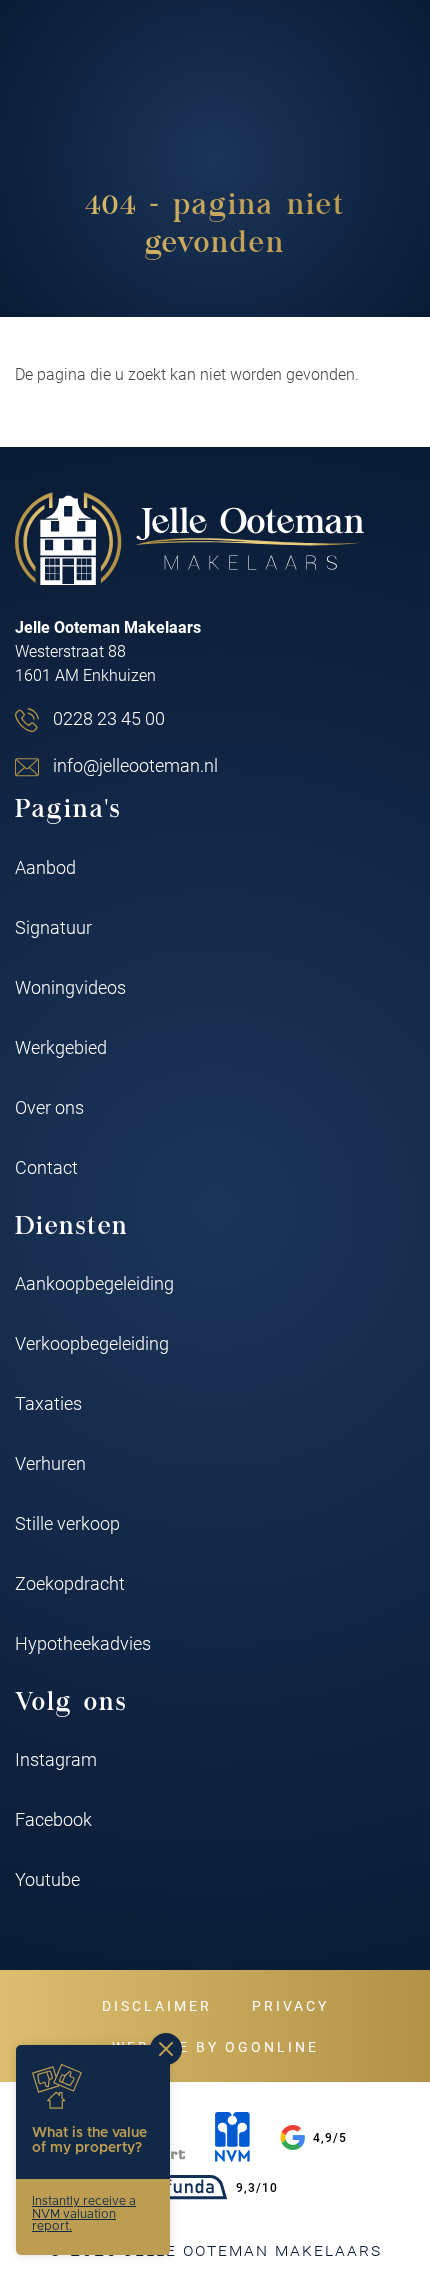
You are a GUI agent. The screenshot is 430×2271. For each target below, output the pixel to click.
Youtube (47, 1879)
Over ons (49, 1107)
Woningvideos (70, 987)
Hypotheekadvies (83, 1643)
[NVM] (232, 2137)
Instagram (56, 1759)
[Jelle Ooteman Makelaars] (190, 538)
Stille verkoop (67, 1523)
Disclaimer (157, 2005)
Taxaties (48, 1403)
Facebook (53, 1819)
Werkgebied (61, 1047)
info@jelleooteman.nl (135, 765)
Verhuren (50, 1463)
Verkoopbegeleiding (92, 1343)
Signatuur (53, 927)
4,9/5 (330, 2137)
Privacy (290, 2005)
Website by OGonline (215, 2046)
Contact (46, 1167)
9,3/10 (257, 2187)
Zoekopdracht (70, 1583)
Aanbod (45, 867)
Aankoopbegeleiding (94, 1283)
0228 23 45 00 (109, 718)
